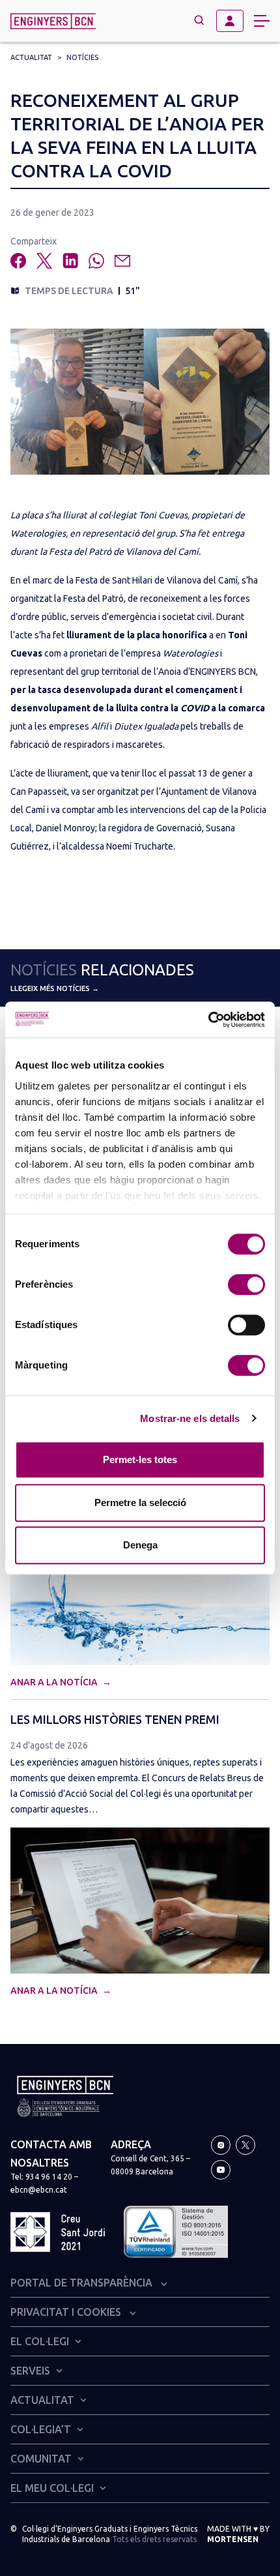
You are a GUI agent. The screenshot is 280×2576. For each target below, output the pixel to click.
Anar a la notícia (55, 1682)
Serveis (30, 2371)
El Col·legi (40, 2341)
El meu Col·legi (52, 2488)
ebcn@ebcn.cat (39, 2190)
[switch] (246, 1284)
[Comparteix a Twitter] (44, 261)
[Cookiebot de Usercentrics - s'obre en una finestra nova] (208, 1020)
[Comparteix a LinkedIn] (70, 261)
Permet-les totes (140, 1459)
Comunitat (41, 2459)
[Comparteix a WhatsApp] (96, 261)
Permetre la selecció (140, 1503)
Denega (140, 1545)
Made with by (238, 2534)
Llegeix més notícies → (55, 988)
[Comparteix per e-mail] (122, 261)
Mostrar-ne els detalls (190, 1418)
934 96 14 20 (49, 2177)
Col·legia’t (41, 2429)
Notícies (82, 57)
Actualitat (31, 57)
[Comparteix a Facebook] (18, 261)
